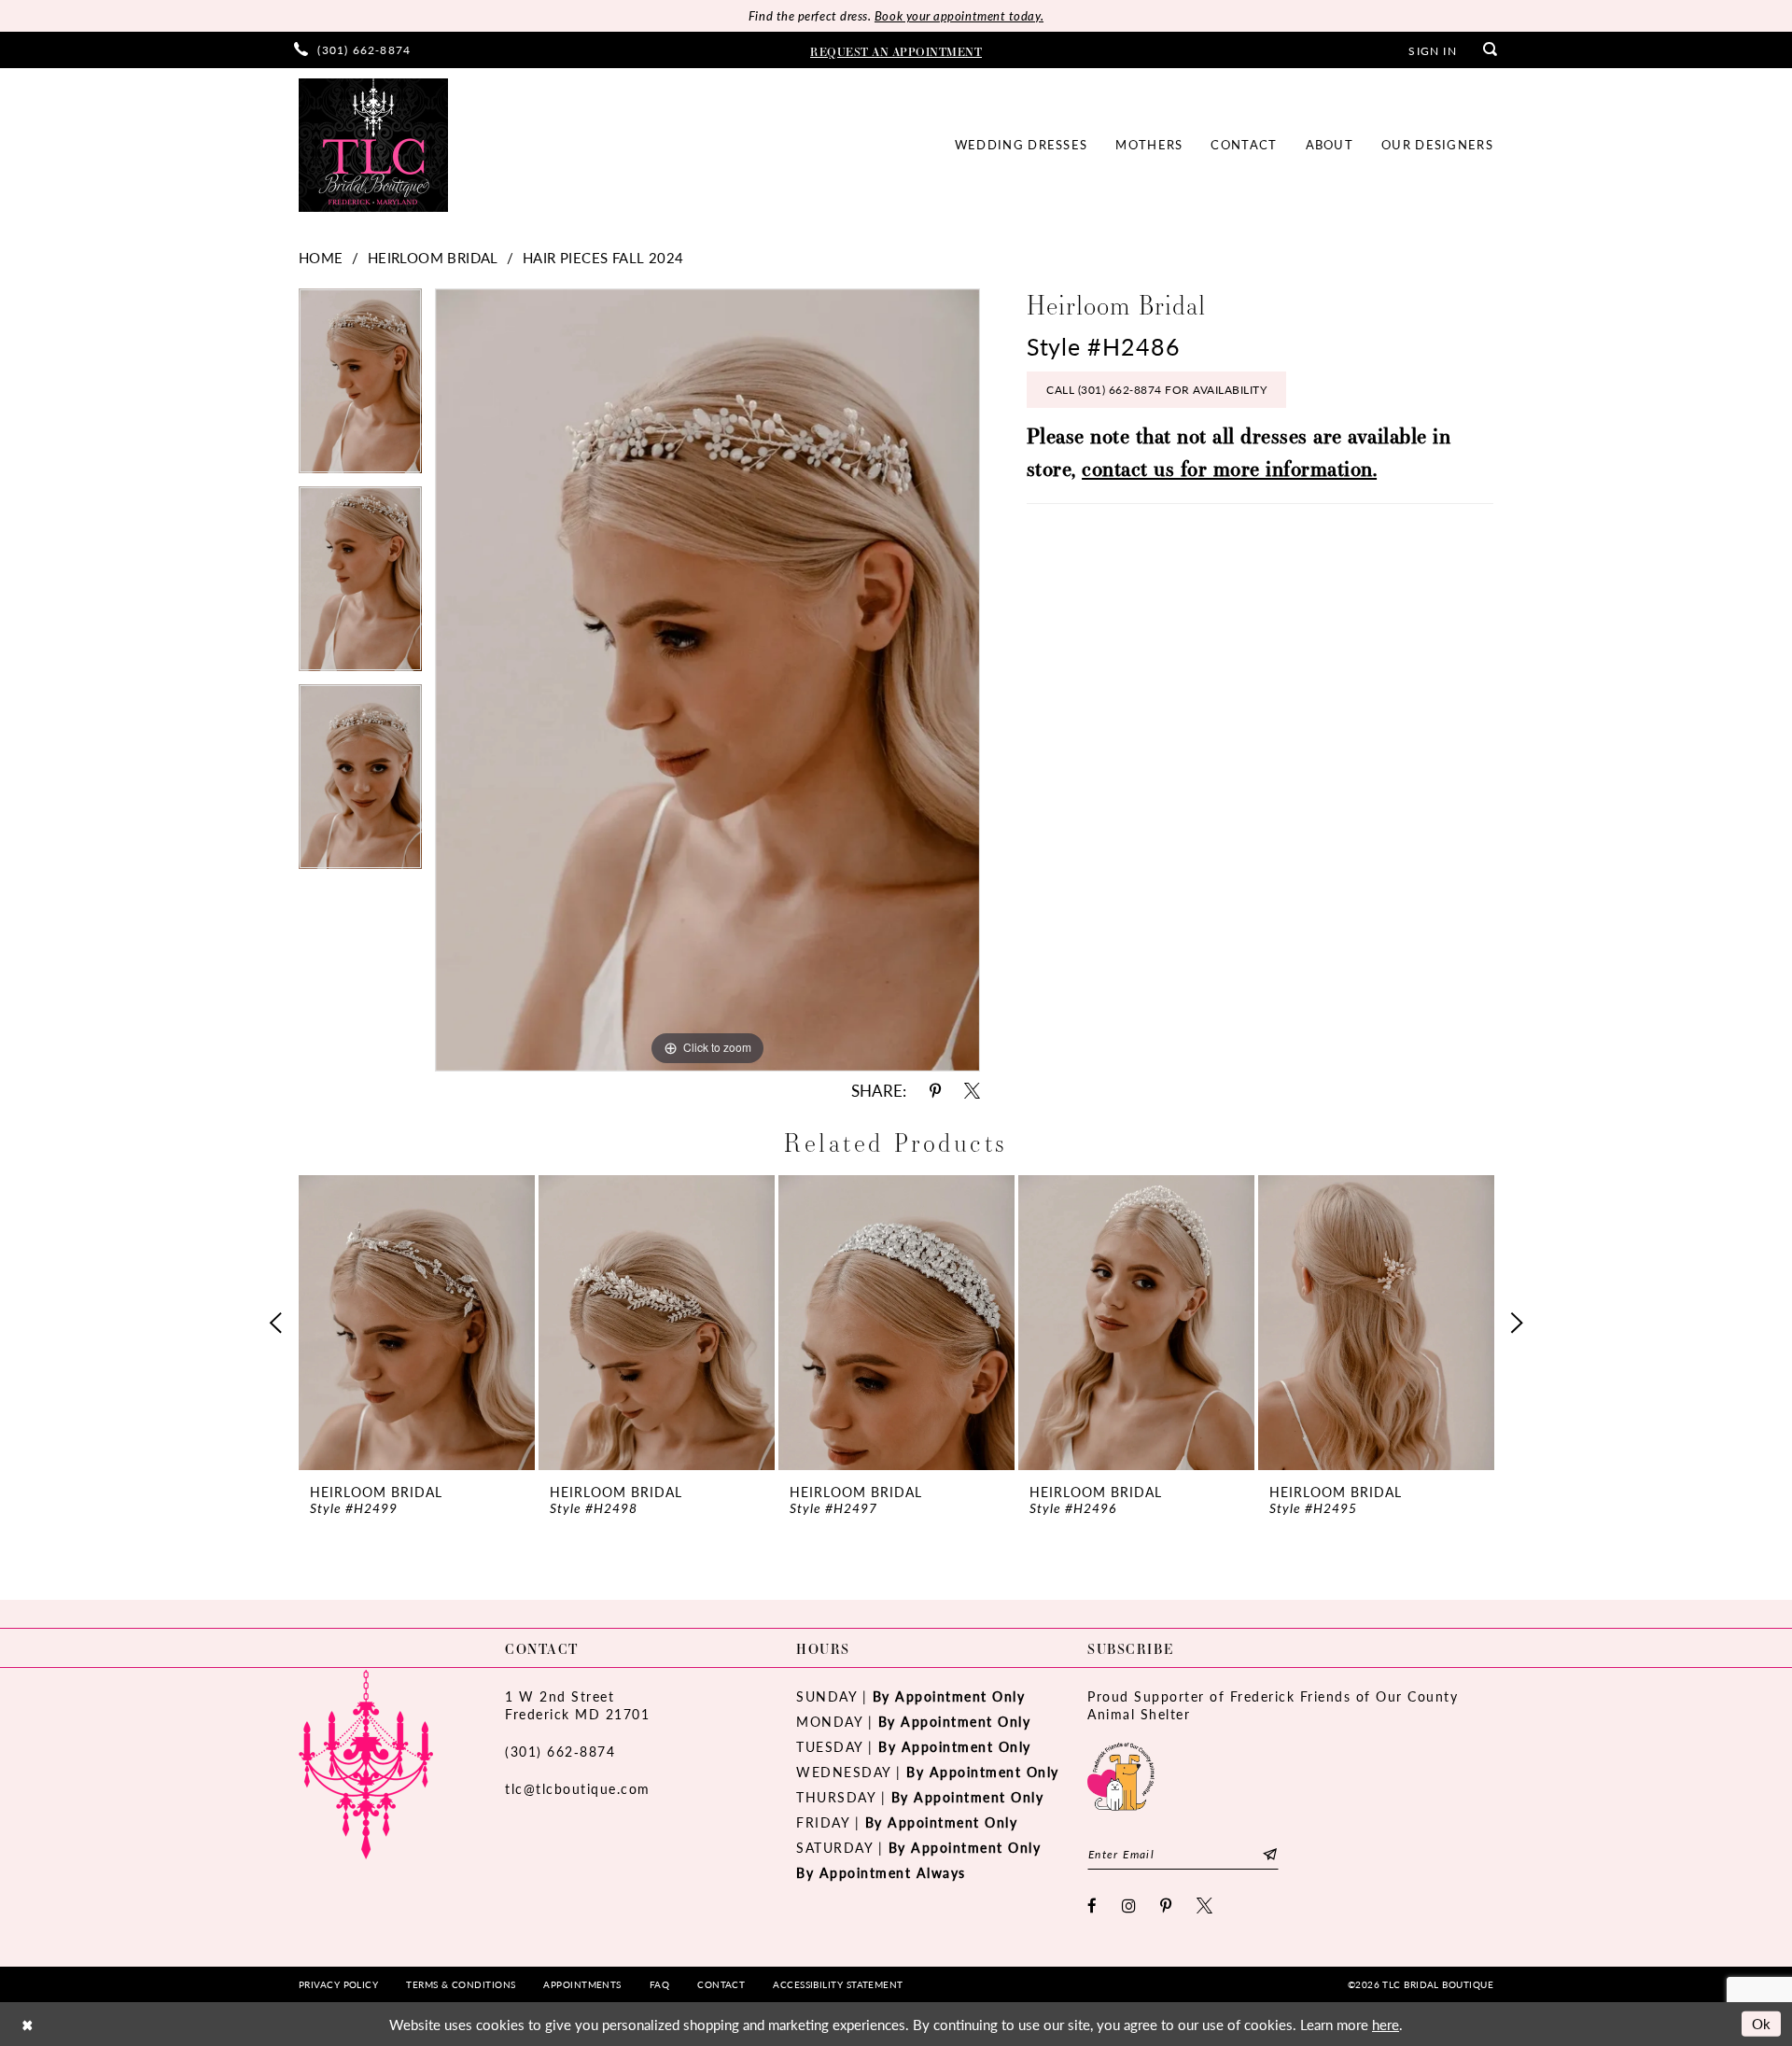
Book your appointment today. (959, 15)
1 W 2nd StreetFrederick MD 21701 (577, 1705)
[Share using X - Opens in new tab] (972, 1091)
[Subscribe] (1270, 1854)
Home (321, 257)
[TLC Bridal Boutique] (373, 145)
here (1386, 2024)
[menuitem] (352, 50)
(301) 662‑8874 (560, 1751)
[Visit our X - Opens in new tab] (1205, 1906)
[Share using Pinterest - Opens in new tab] (935, 1091)
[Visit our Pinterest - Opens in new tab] (1167, 1906)
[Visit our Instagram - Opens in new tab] (1130, 1906)
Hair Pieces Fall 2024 (603, 257)
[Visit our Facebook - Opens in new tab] (1093, 1906)
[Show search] (1491, 50)
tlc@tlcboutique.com (578, 1788)
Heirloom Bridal (433, 257)
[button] (1432, 49)
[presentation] (417, 1323)
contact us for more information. (1229, 468)
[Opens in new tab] (1121, 1774)
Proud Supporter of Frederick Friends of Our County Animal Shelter (1273, 1705)
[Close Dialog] (27, 2024)
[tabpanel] (360, 387)
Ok (1762, 2023)
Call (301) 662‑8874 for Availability (1156, 390)
